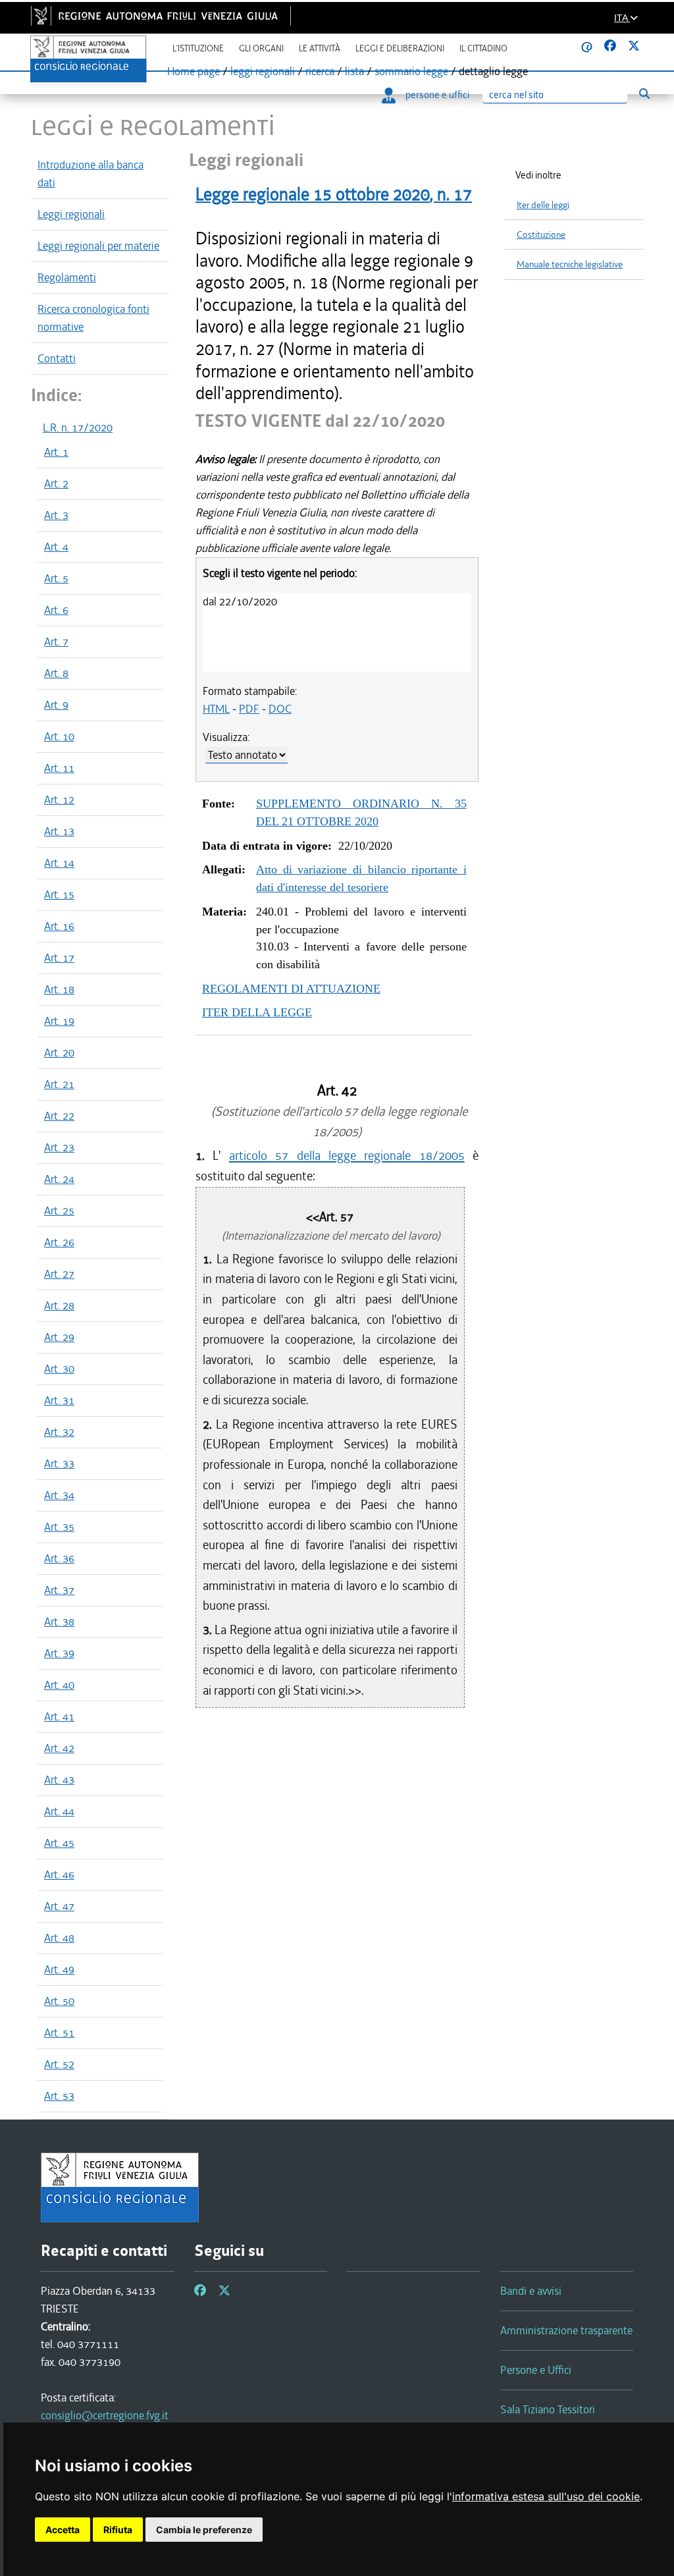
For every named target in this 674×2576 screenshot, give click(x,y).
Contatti (57, 358)
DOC (280, 709)
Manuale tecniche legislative (570, 264)
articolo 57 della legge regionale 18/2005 (347, 1156)
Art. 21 (59, 1084)
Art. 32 (59, 1432)
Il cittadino (483, 48)
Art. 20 (59, 1053)
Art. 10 (59, 736)
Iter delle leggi (543, 205)
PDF (249, 709)
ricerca (320, 71)
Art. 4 (56, 547)
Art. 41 (59, 1716)
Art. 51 (59, 2033)
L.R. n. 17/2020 (78, 427)
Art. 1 (56, 452)
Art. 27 (59, 1274)
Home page (194, 71)
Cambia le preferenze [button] (204, 2530)
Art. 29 (59, 1337)
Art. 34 (59, 1495)
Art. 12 (59, 800)
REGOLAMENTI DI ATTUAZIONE (291, 989)
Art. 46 (59, 1875)
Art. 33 (59, 1464)
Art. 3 (56, 515)
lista (354, 71)
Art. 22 (59, 1116)
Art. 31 (59, 1400)
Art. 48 (59, 1938)
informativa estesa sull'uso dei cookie (546, 2496)
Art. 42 (59, 1748)
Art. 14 (59, 863)
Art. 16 (59, 926)
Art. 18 (59, 989)
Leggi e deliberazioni (400, 48)
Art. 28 (59, 1305)
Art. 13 (59, 831)
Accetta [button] (63, 2530)
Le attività (320, 48)
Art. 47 (59, 1906)
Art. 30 (59, 1369)
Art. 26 (59, 1242)
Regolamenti (67, 277)
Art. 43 (59, 1780)
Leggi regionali (71, 214)
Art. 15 (59, 894)
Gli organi (261, 48)
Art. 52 (59, 2064)
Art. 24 (59, 1179)
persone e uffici (437, 95)
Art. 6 (56, 610)
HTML (216, 709)
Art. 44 (59, 1811)
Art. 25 (59, 1211)
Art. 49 (59, 1969)
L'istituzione (198, 48)
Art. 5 (56, 578)
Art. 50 (59, 2001)
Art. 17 (59, 958)
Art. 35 (59, 1527)
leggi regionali (263, 71)
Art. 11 (59, 768)
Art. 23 (59, 1147)
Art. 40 (59, 1685)
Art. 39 (59, 1653)
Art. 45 (59, 1843)
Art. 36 (59, 1558)
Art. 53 (59, 2096)
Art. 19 (59, 1021)
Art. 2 (56, 483)
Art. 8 (56, 673)
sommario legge (411, 71)
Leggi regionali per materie (98, 246)
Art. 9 (56, 705)
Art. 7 (56, 642)
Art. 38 (59, 1622)
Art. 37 (59, 1590)
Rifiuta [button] (118, 2530)
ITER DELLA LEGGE (257, 1012)
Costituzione (541, 235)
